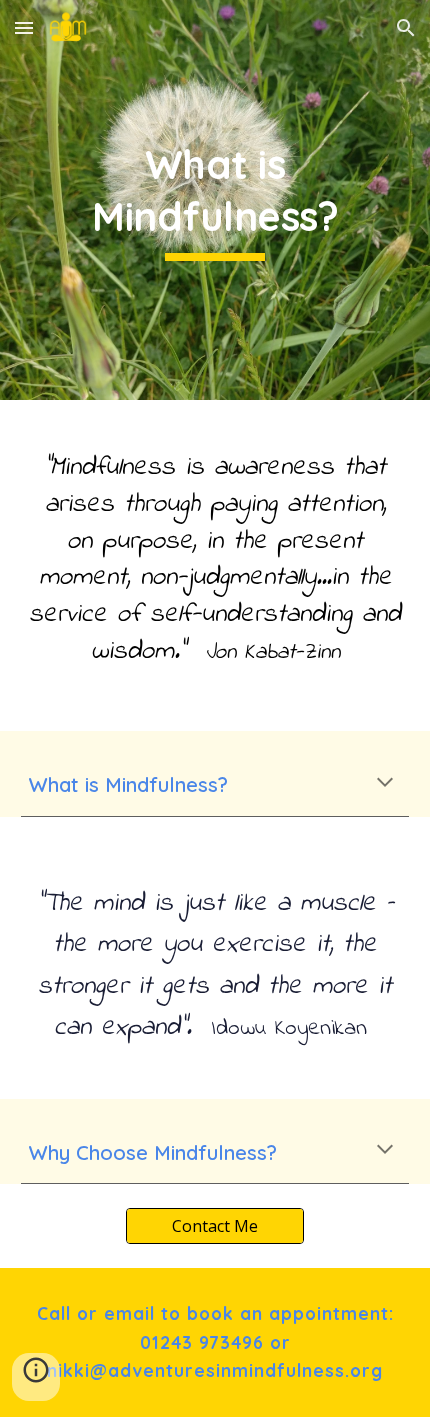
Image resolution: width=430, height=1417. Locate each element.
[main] (215, 200)
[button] (24, 27)
